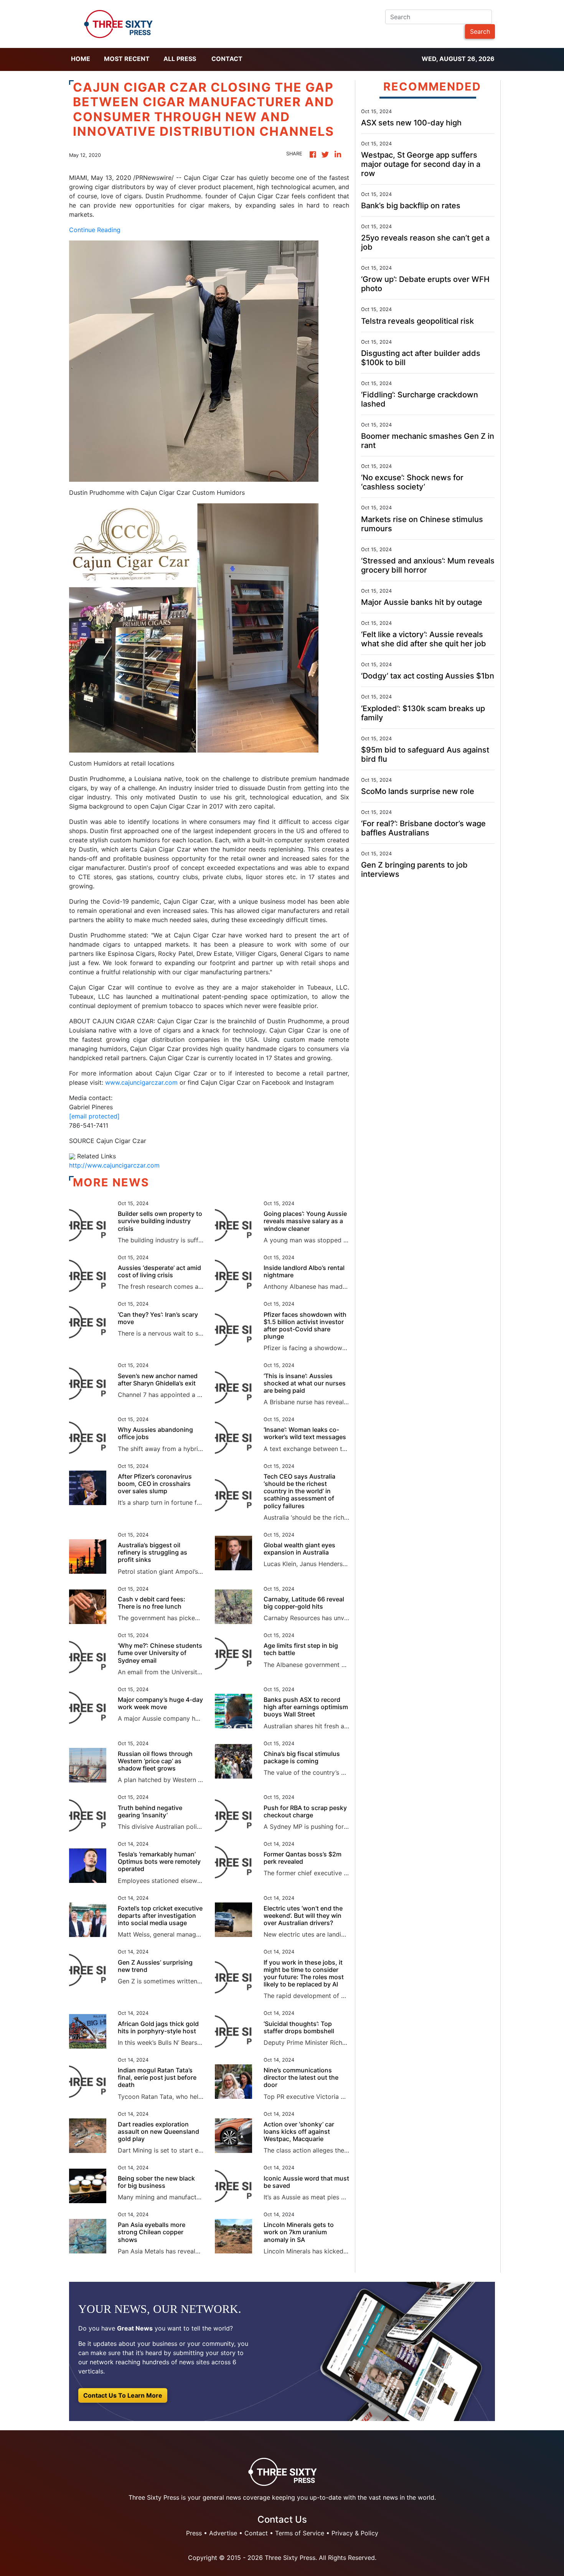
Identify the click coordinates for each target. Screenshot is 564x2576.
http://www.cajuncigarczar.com (114, 1165)
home (81, 59)
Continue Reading (95, 230)
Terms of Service (300, 2533)
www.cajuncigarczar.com (141, 1082)
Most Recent (127, 59)
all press (180, 59)
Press (194, 2533)
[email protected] (94, 1116)
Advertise (223, 2533)
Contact (227, 59)
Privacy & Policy (355, 2533)
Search (480, 31)
